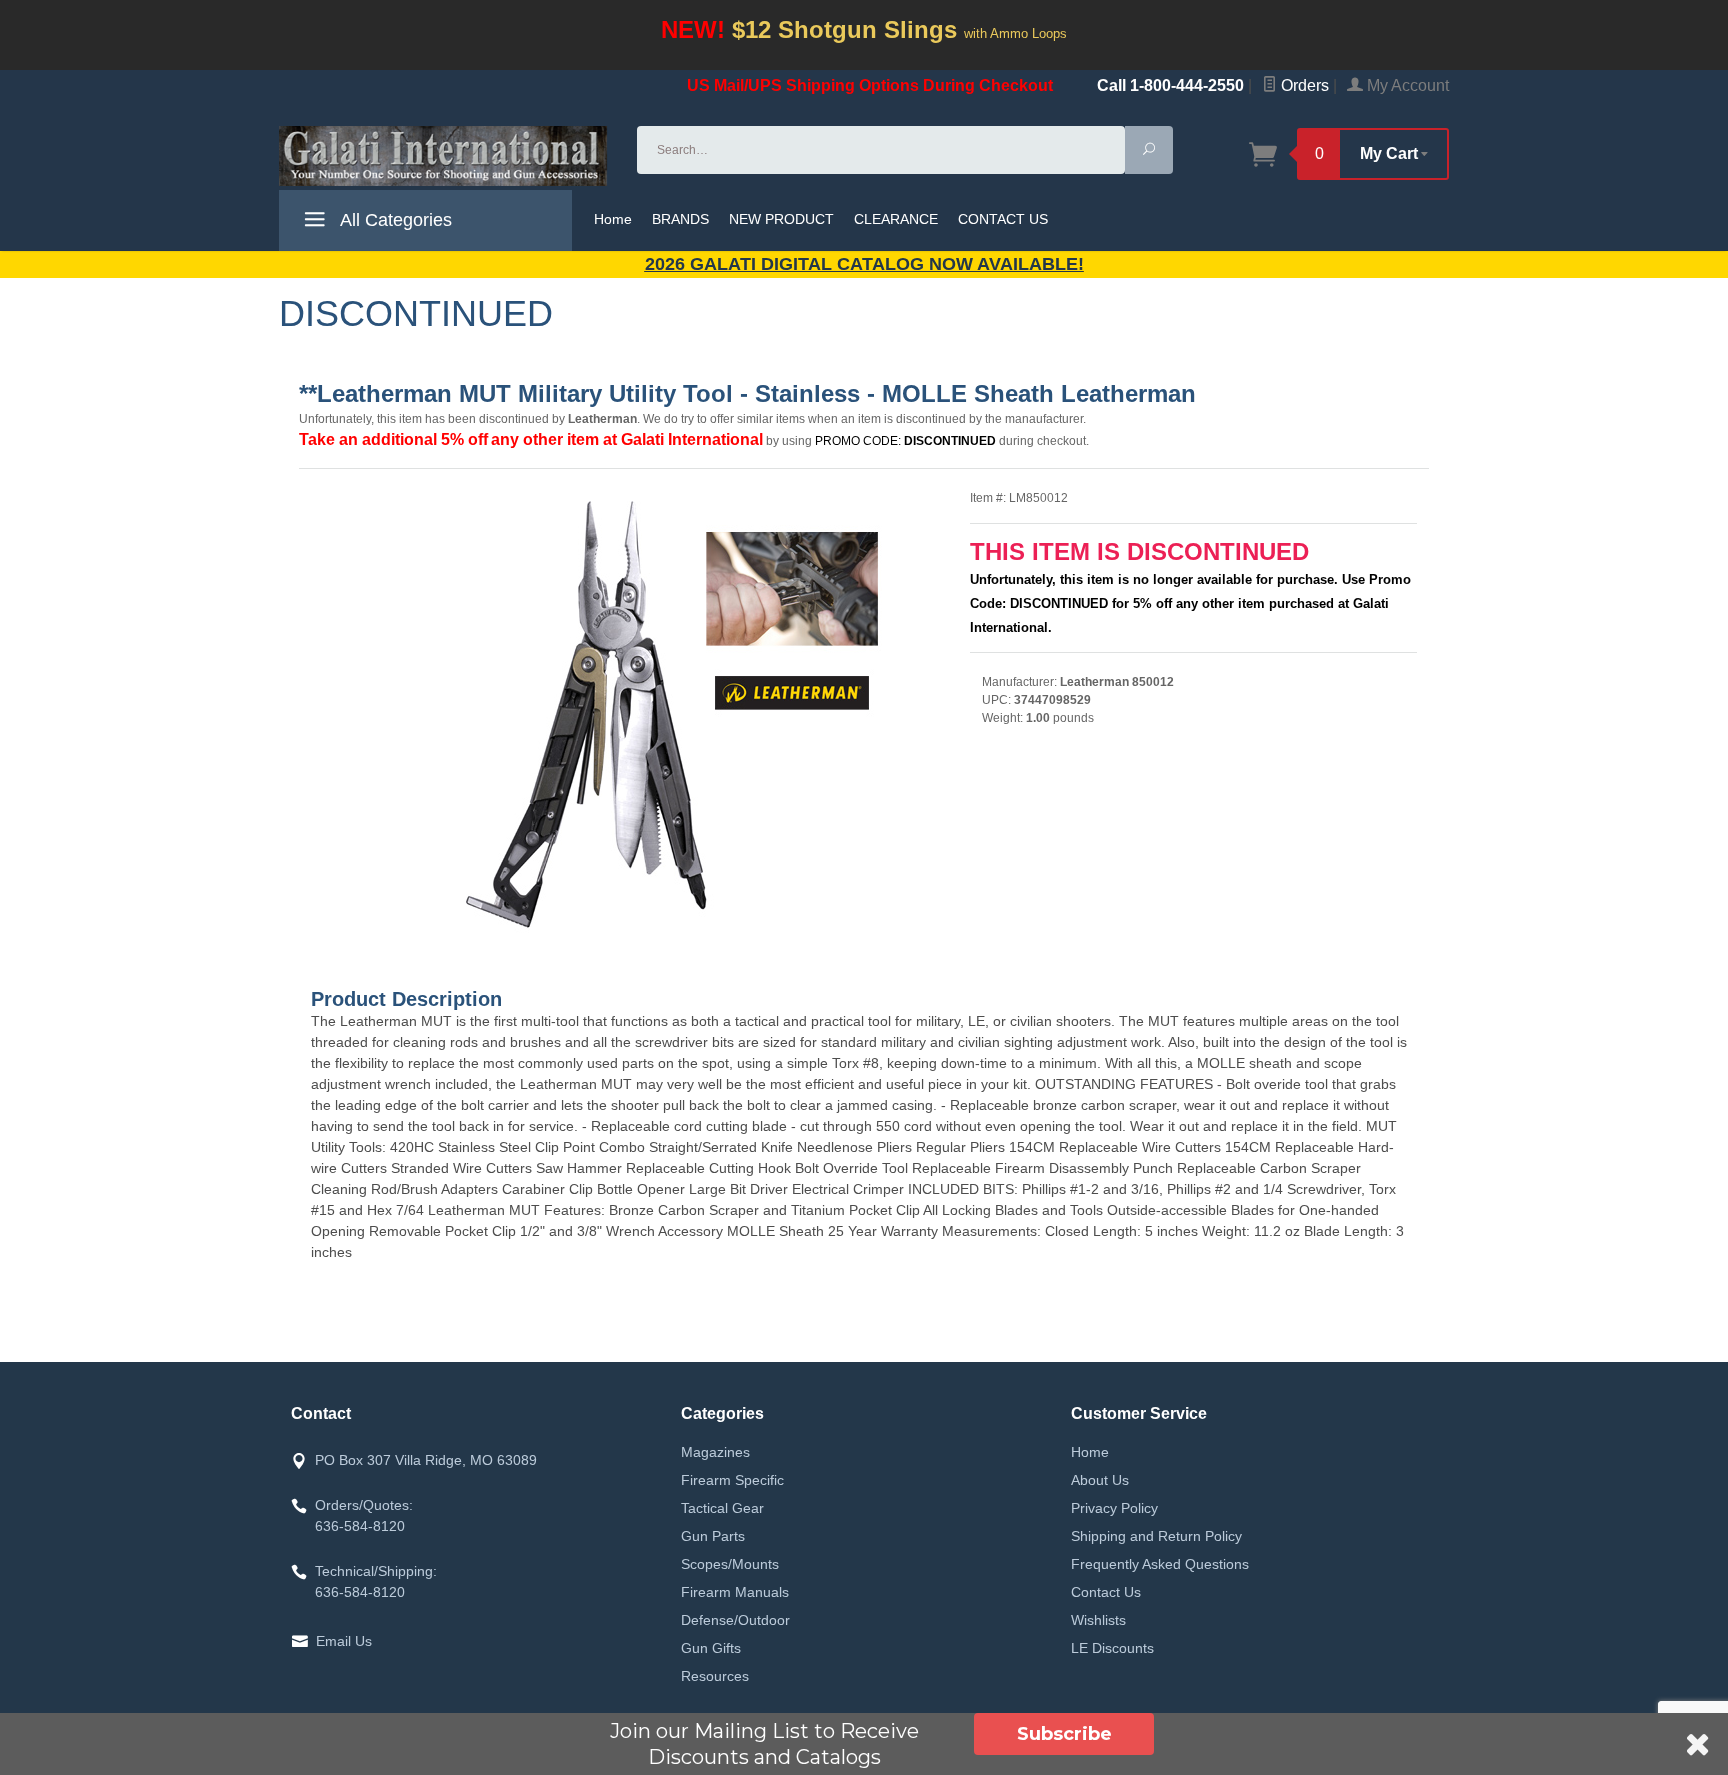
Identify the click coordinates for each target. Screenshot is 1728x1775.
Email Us (344, 1641)
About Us (1100, 1480)
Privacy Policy (1114, 1508)
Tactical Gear (722, 1508)
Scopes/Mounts (730, 1564)
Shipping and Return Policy (1156, 1536)
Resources (715, 1676)
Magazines (715, 1452)
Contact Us (1106, 1592)
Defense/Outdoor (735, 1620)
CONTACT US (1003, 219)
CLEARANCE (896, 219)
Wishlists (1098, 1620)
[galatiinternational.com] (446, 156)
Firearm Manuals (735, 1592)
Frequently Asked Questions (1160, 1564)
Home (613, 219)
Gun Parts (713, 1536)
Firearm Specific (732, 1480)
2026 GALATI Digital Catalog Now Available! (864, 264)
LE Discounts (1112, 1648)
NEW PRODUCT (781, 219)
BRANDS (680, 219)
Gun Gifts (711, 1648)
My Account (1406, 85)
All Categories (394, 220)
